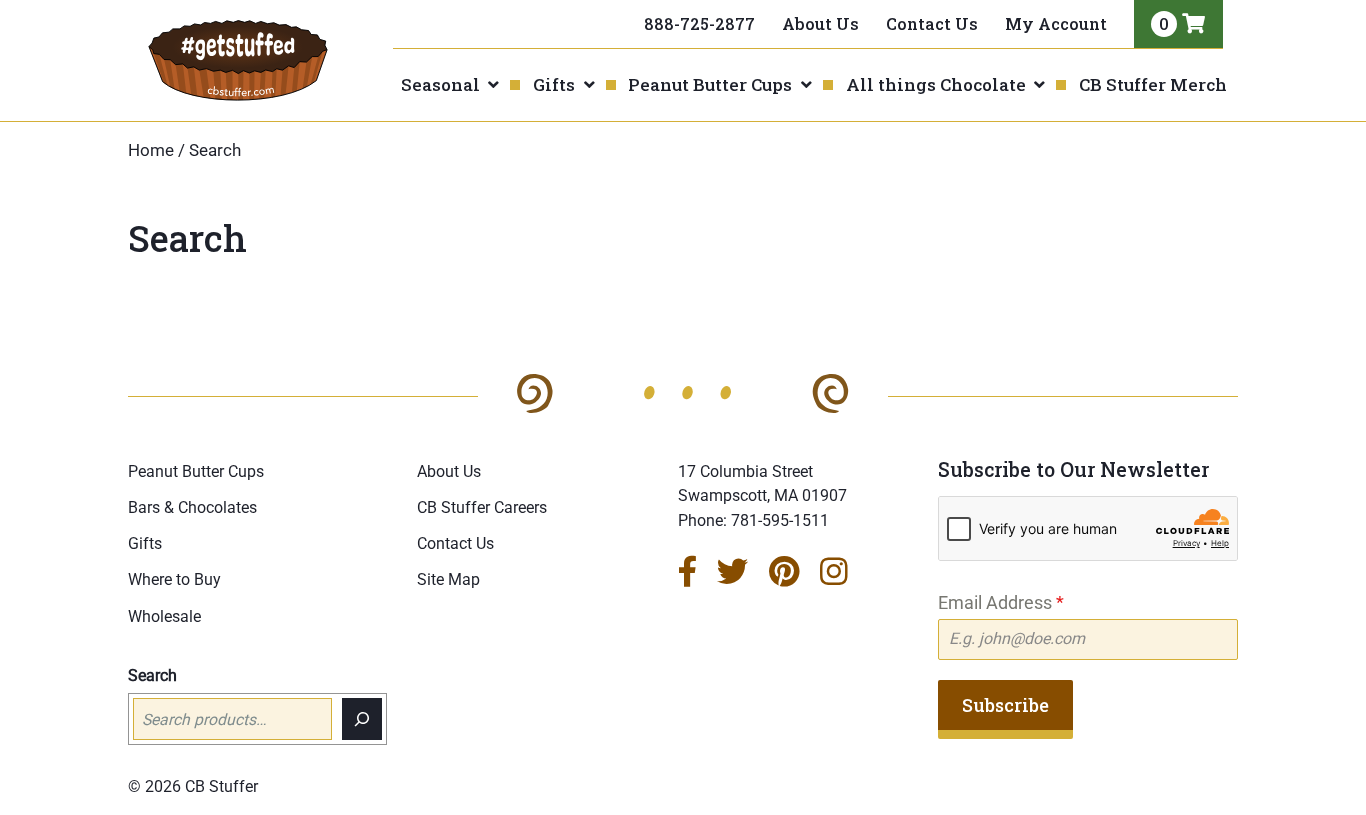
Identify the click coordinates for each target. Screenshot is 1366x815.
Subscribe (1005, 705)
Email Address (1001, 602)
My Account (1056, 23)
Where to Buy (174, 579)
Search (152, 675)
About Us (820, 23)
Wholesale (164, 616)
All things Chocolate (936, 84)
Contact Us (932, 23)
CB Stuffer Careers (482, 507)
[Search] (362, 719)
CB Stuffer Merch (1153, 84)
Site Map (448, 579)
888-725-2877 (699, 23)
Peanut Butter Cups (710, 84)
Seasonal (440, 84)
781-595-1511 (780, 520)
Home (151, 150)
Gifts (554, 84)
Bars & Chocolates (192, 507)
